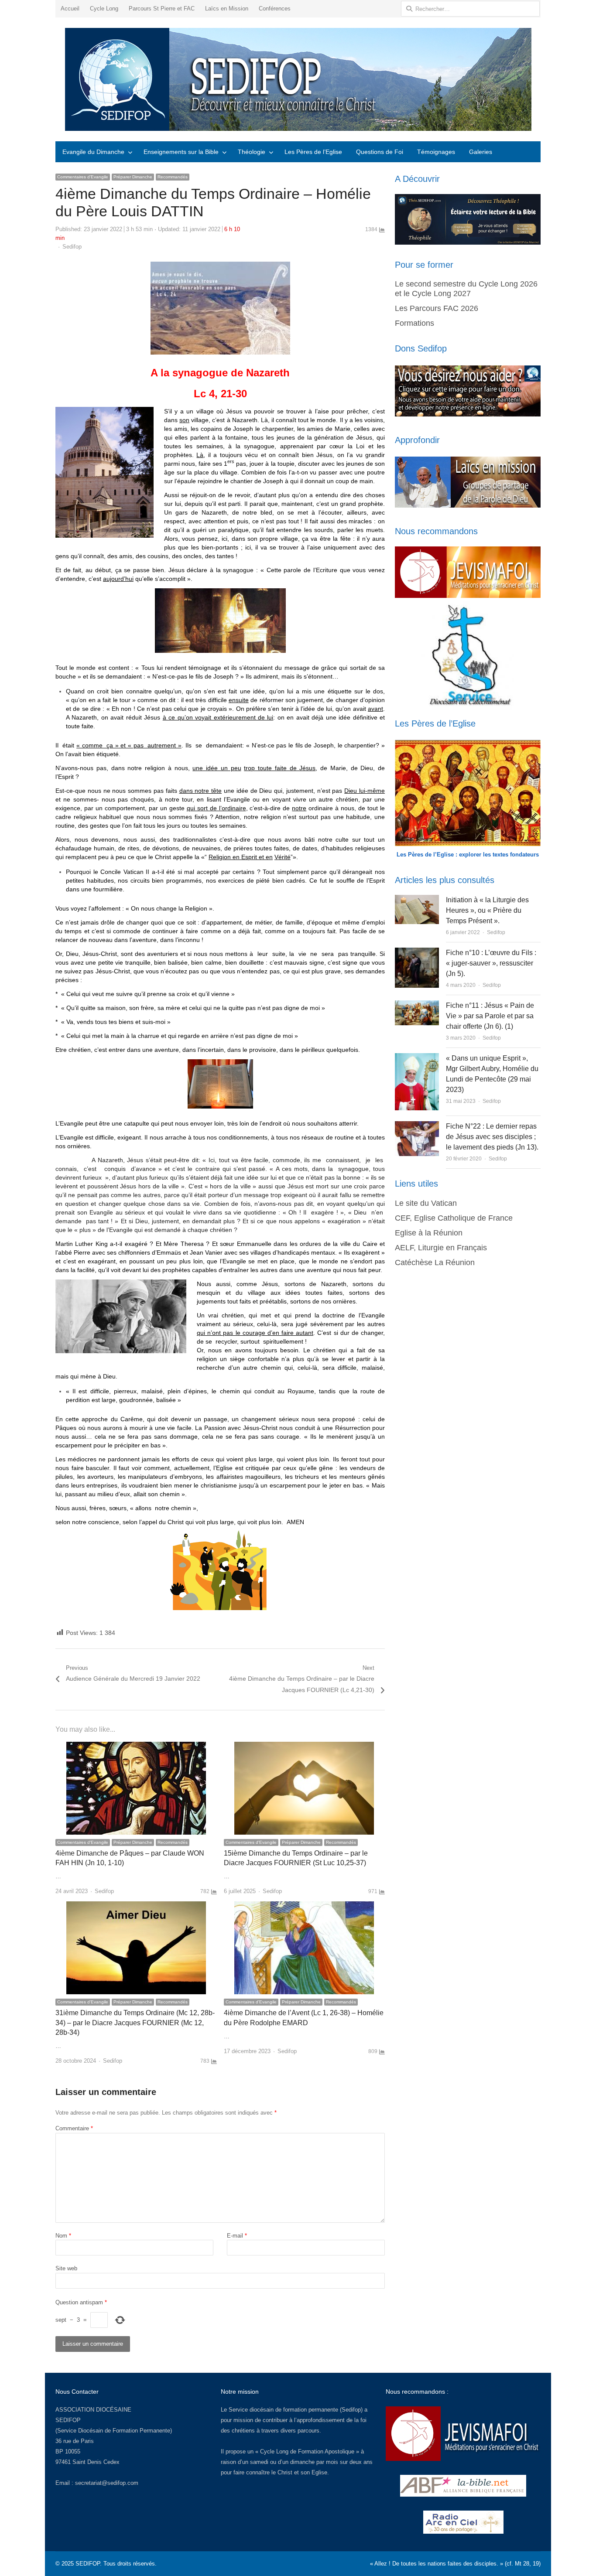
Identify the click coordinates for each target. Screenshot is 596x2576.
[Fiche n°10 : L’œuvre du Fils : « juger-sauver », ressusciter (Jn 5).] (417, 953)
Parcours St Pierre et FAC (162, 9)
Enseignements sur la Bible (181, 152)
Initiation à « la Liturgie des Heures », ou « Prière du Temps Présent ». (487, 910)
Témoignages (436, 152)
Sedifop (72, 247)
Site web (66, 2268)
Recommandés (173, 177)
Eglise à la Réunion (429, 1233)
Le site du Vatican (426, 1203)
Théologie (252, 152)
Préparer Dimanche (133, 177)
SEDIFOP (68, 2420)
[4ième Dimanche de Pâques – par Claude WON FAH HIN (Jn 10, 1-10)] (136, 1747)
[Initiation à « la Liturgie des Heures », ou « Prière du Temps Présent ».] (417, 900)
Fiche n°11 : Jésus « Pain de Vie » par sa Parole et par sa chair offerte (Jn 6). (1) (490, 1016)
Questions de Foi (380, 152)
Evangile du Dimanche (93, 152)
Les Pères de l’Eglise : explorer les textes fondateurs (468, 855)
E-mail (237, 2236)
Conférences (275, 9)
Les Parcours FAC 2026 (437, 308)
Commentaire (74, 2128)
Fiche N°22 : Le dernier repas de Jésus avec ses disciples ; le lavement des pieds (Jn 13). (492, 1137)
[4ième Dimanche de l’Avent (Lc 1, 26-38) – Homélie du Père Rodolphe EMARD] (304, 1906)
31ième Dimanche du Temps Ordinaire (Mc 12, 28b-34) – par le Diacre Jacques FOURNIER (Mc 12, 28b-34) (135, 2023)
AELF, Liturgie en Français (441, 1248)
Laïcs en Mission (227, 9)
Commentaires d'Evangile (83, 177)
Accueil (70, 9)
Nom (63, 2236)
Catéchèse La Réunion (435, 1262)
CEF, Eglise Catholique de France (454, 1218)
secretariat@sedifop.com (107, 2483)
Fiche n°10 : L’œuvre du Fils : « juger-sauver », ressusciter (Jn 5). (491, 963)
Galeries (481, 152)
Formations (414, 323)
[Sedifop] (298, 79)
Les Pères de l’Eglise (313, 152)
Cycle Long (104, 9)
